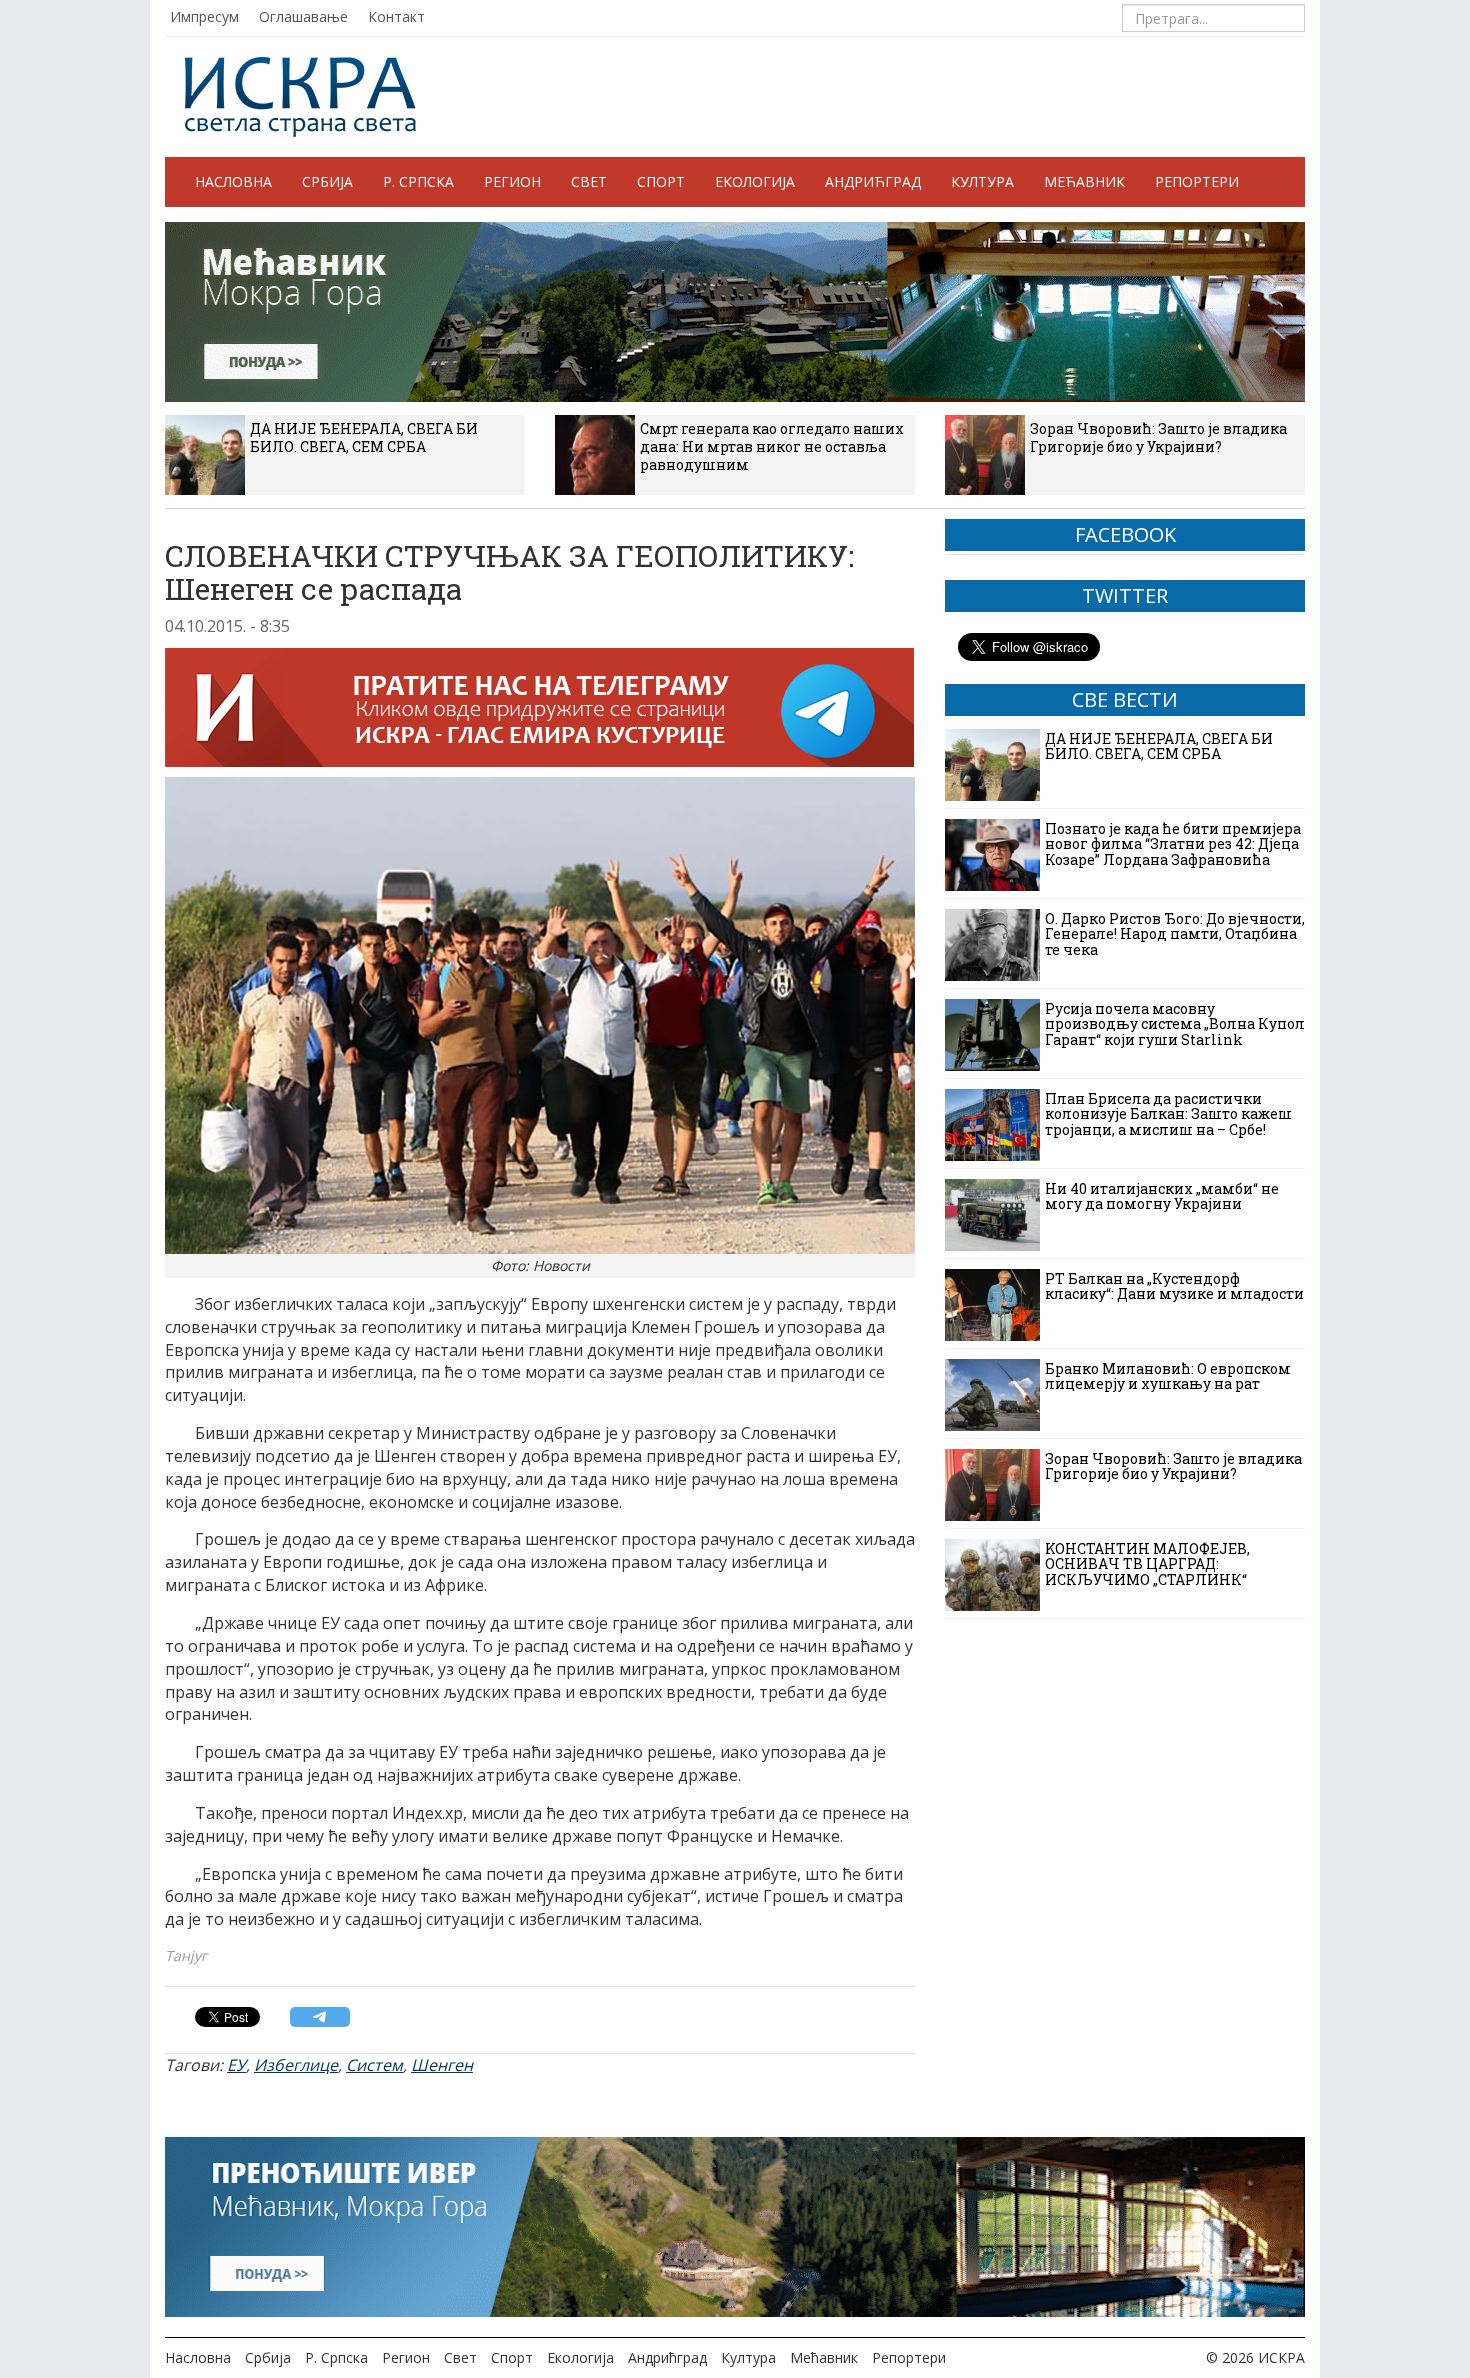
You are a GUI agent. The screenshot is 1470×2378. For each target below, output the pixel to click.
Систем (374, 2065)
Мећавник (1084, 181)
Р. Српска (418, 181)
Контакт (396, 16)
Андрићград (873, 181)
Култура (982, 181)
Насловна (233, 181)
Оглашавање (303, 16)
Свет (589, 181)
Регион (512, 181)
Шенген (442, 2065)
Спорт (661, 181)
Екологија (755, 181)
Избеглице (296, 2065)
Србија (327, 181)
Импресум (204, 16)
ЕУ (236, 2065)
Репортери (1197, 181)
